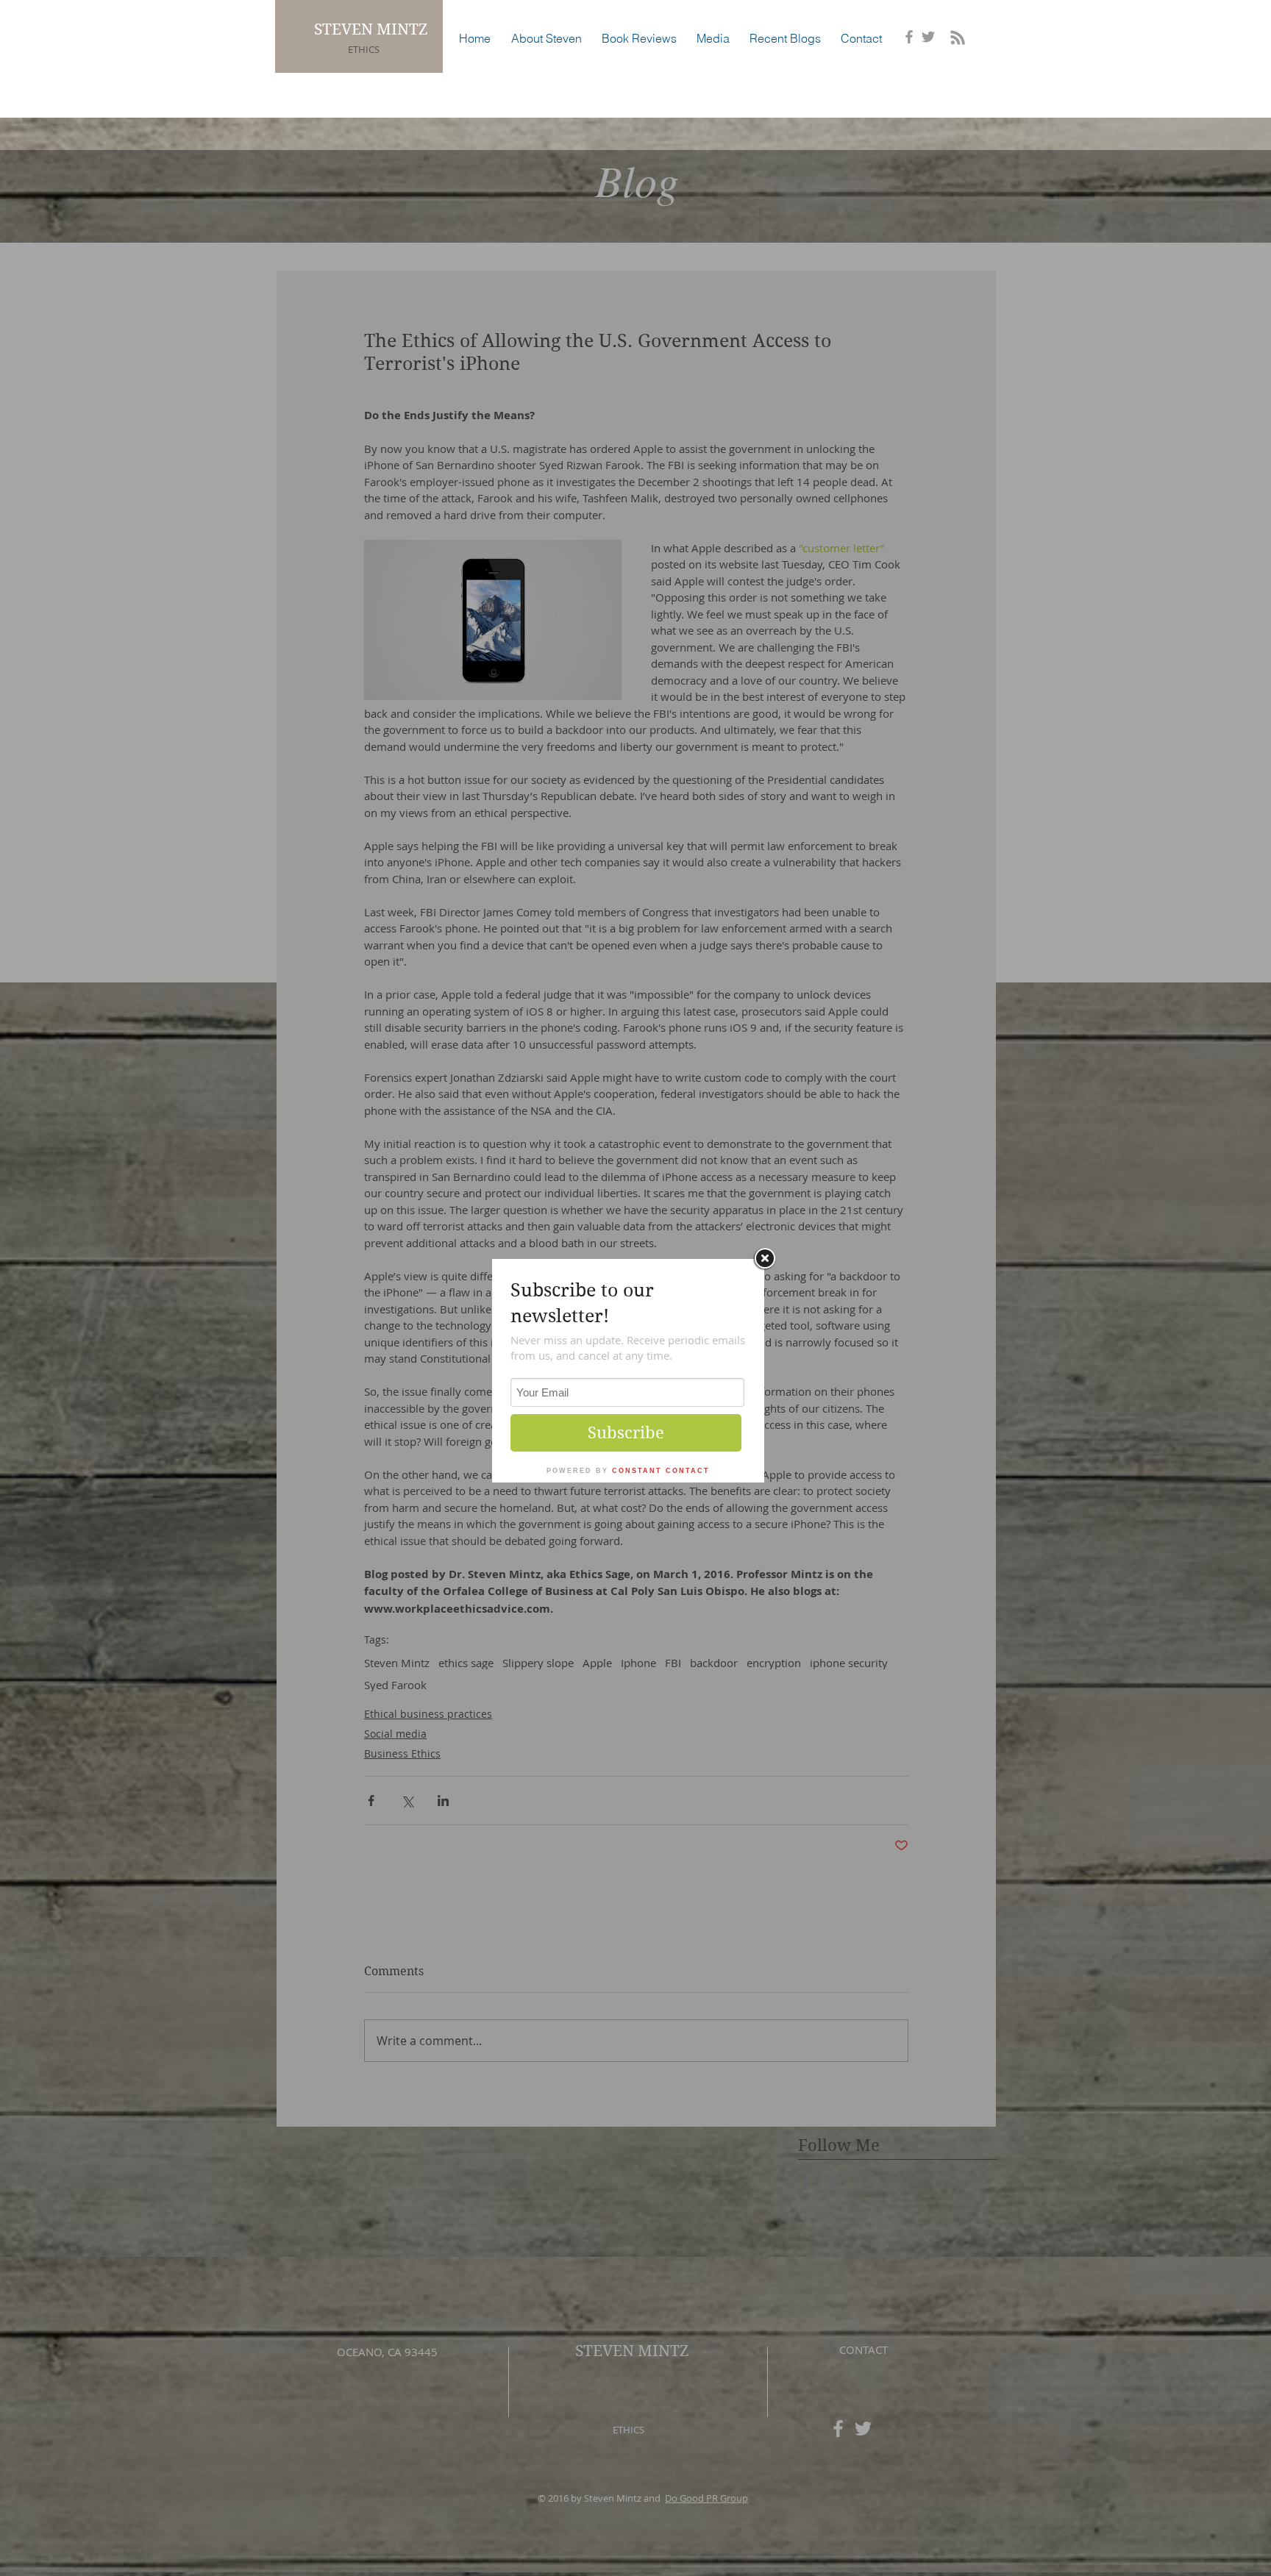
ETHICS (364, 49)
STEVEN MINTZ (373, 29)
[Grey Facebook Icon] (909, 37)
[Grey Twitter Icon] (928, 37)
